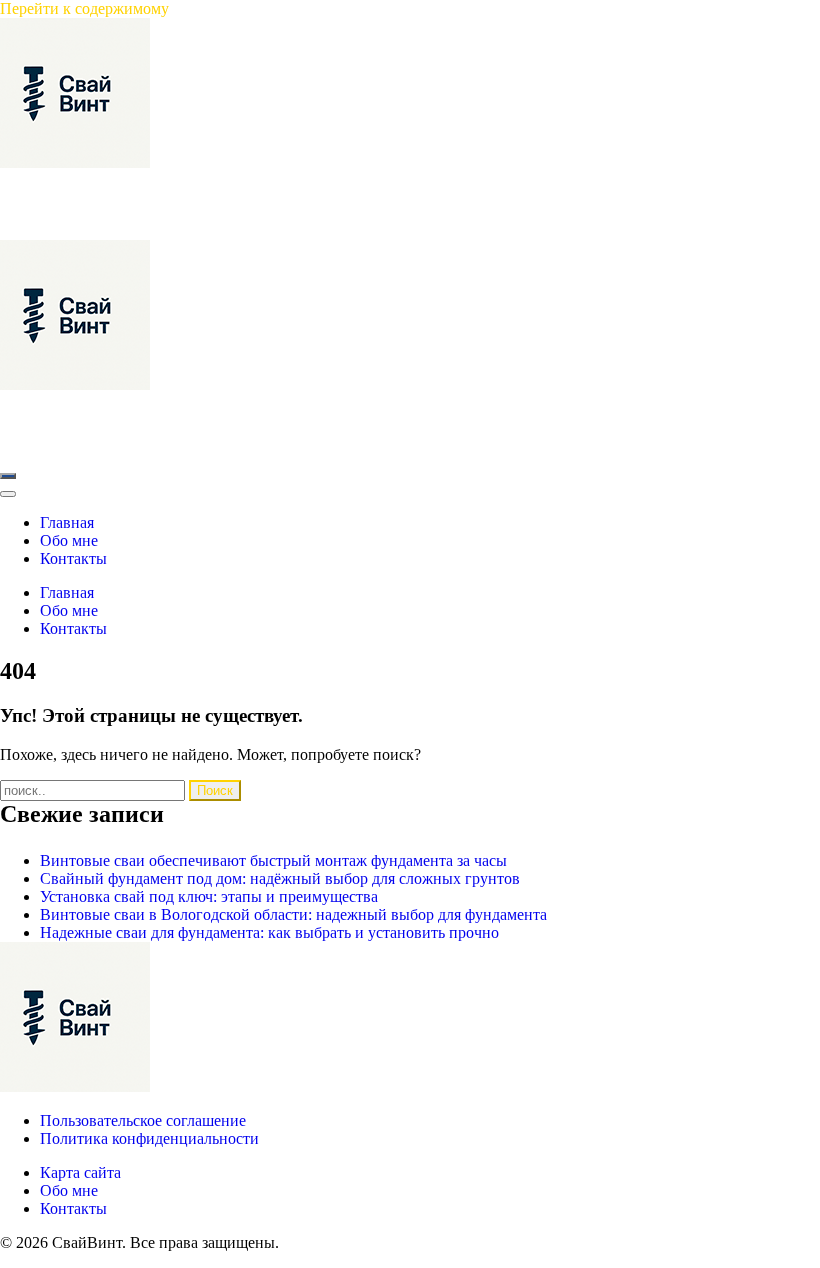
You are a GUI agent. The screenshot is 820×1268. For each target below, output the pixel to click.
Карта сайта (80, 1172)
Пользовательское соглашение (143, 1120)
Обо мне (69, 1190)
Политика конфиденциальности (149, 1138)
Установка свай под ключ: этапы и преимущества (209, 896)
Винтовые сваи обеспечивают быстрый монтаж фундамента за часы (273, 860)
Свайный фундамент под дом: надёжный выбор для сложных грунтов (280, 878)
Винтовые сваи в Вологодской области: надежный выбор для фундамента (293, 914)
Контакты (73, 1208)
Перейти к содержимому (84, 8)
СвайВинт (35, 180)
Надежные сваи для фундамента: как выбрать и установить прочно (269, 932)
